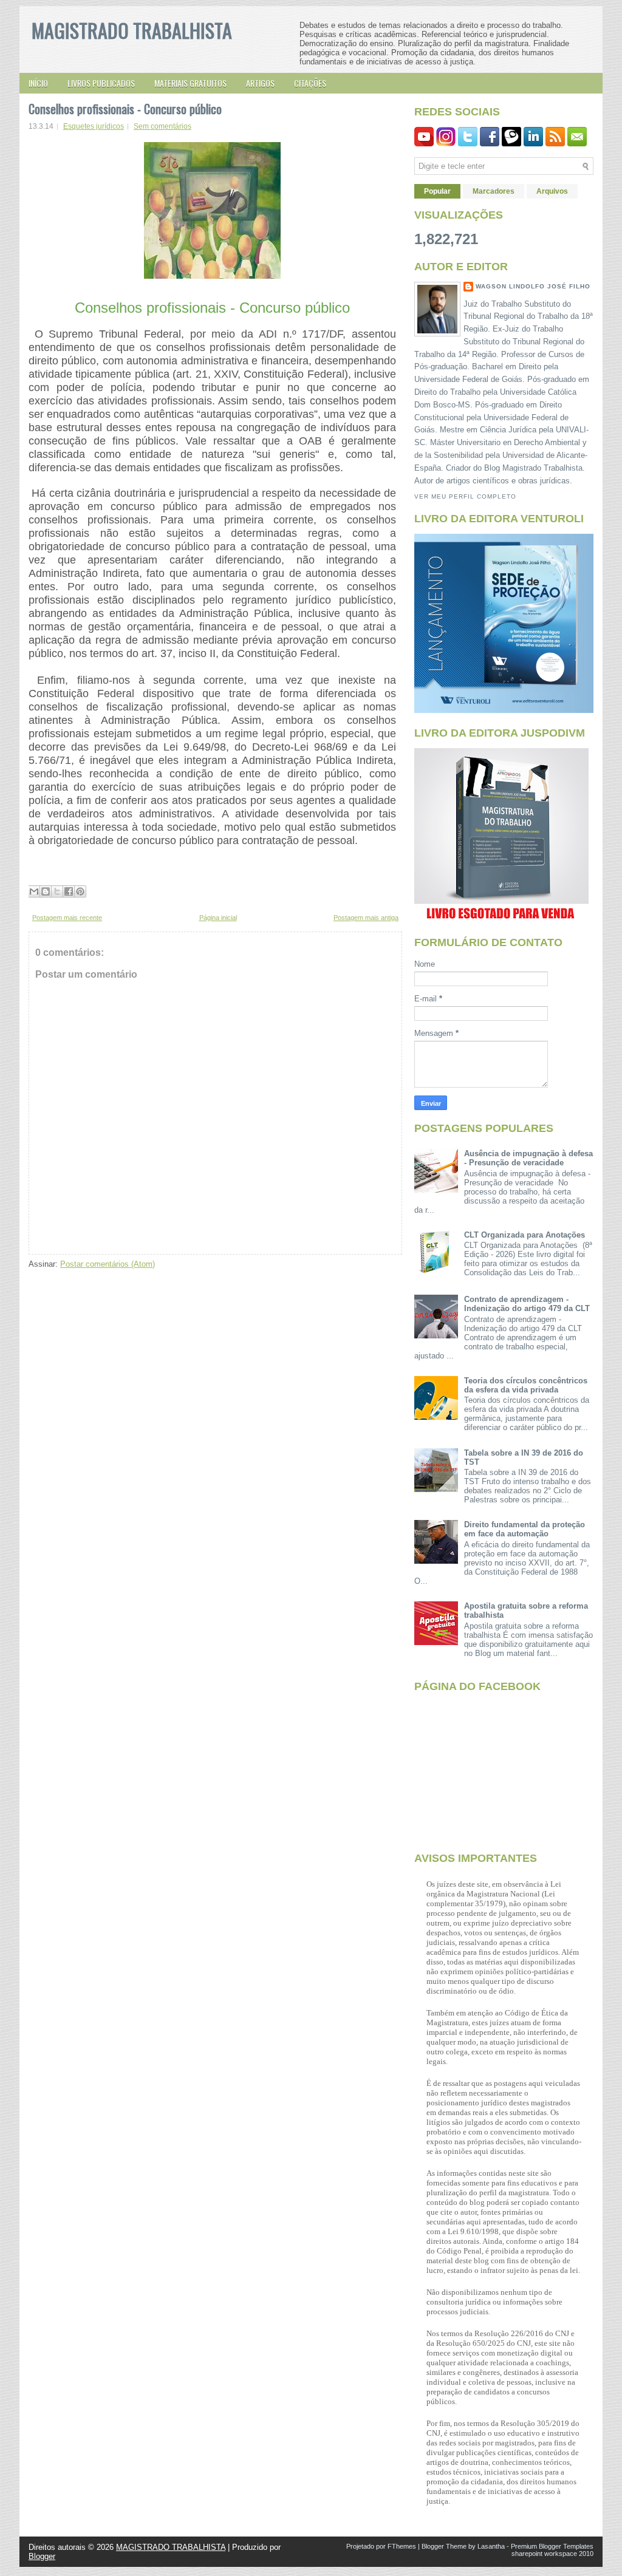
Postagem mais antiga (366, 918)
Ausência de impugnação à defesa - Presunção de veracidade (528, 1158)
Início (38, 83)
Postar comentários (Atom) (108, 1264)
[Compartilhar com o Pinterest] (80, 891)
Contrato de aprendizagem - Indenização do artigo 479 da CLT (527, 1304)
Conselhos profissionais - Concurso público (125, 109)
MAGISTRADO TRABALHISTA (132, 30)
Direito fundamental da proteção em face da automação (525, 1529)
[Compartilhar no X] (57, 891)
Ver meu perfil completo (465, 496)
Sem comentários (162, 126)
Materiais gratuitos (190, 83)
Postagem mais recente (67, 918)
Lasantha (491, 2546)
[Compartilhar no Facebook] (69, 891)
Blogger (42, 2556)
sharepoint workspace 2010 (552, 2554)
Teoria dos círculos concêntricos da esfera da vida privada (526, 1385)
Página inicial (218, 918)
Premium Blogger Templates (552, 2546)
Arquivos (552, 191)
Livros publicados (101, 83)
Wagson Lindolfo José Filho (533, 286)
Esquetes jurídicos (94, 126)
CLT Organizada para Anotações (525, 1235)
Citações (310, 83)
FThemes (402, 2546)
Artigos (260, 83)
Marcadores (494, 191)
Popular (437, 191)
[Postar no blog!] (46, 891)
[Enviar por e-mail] (34, 891)
